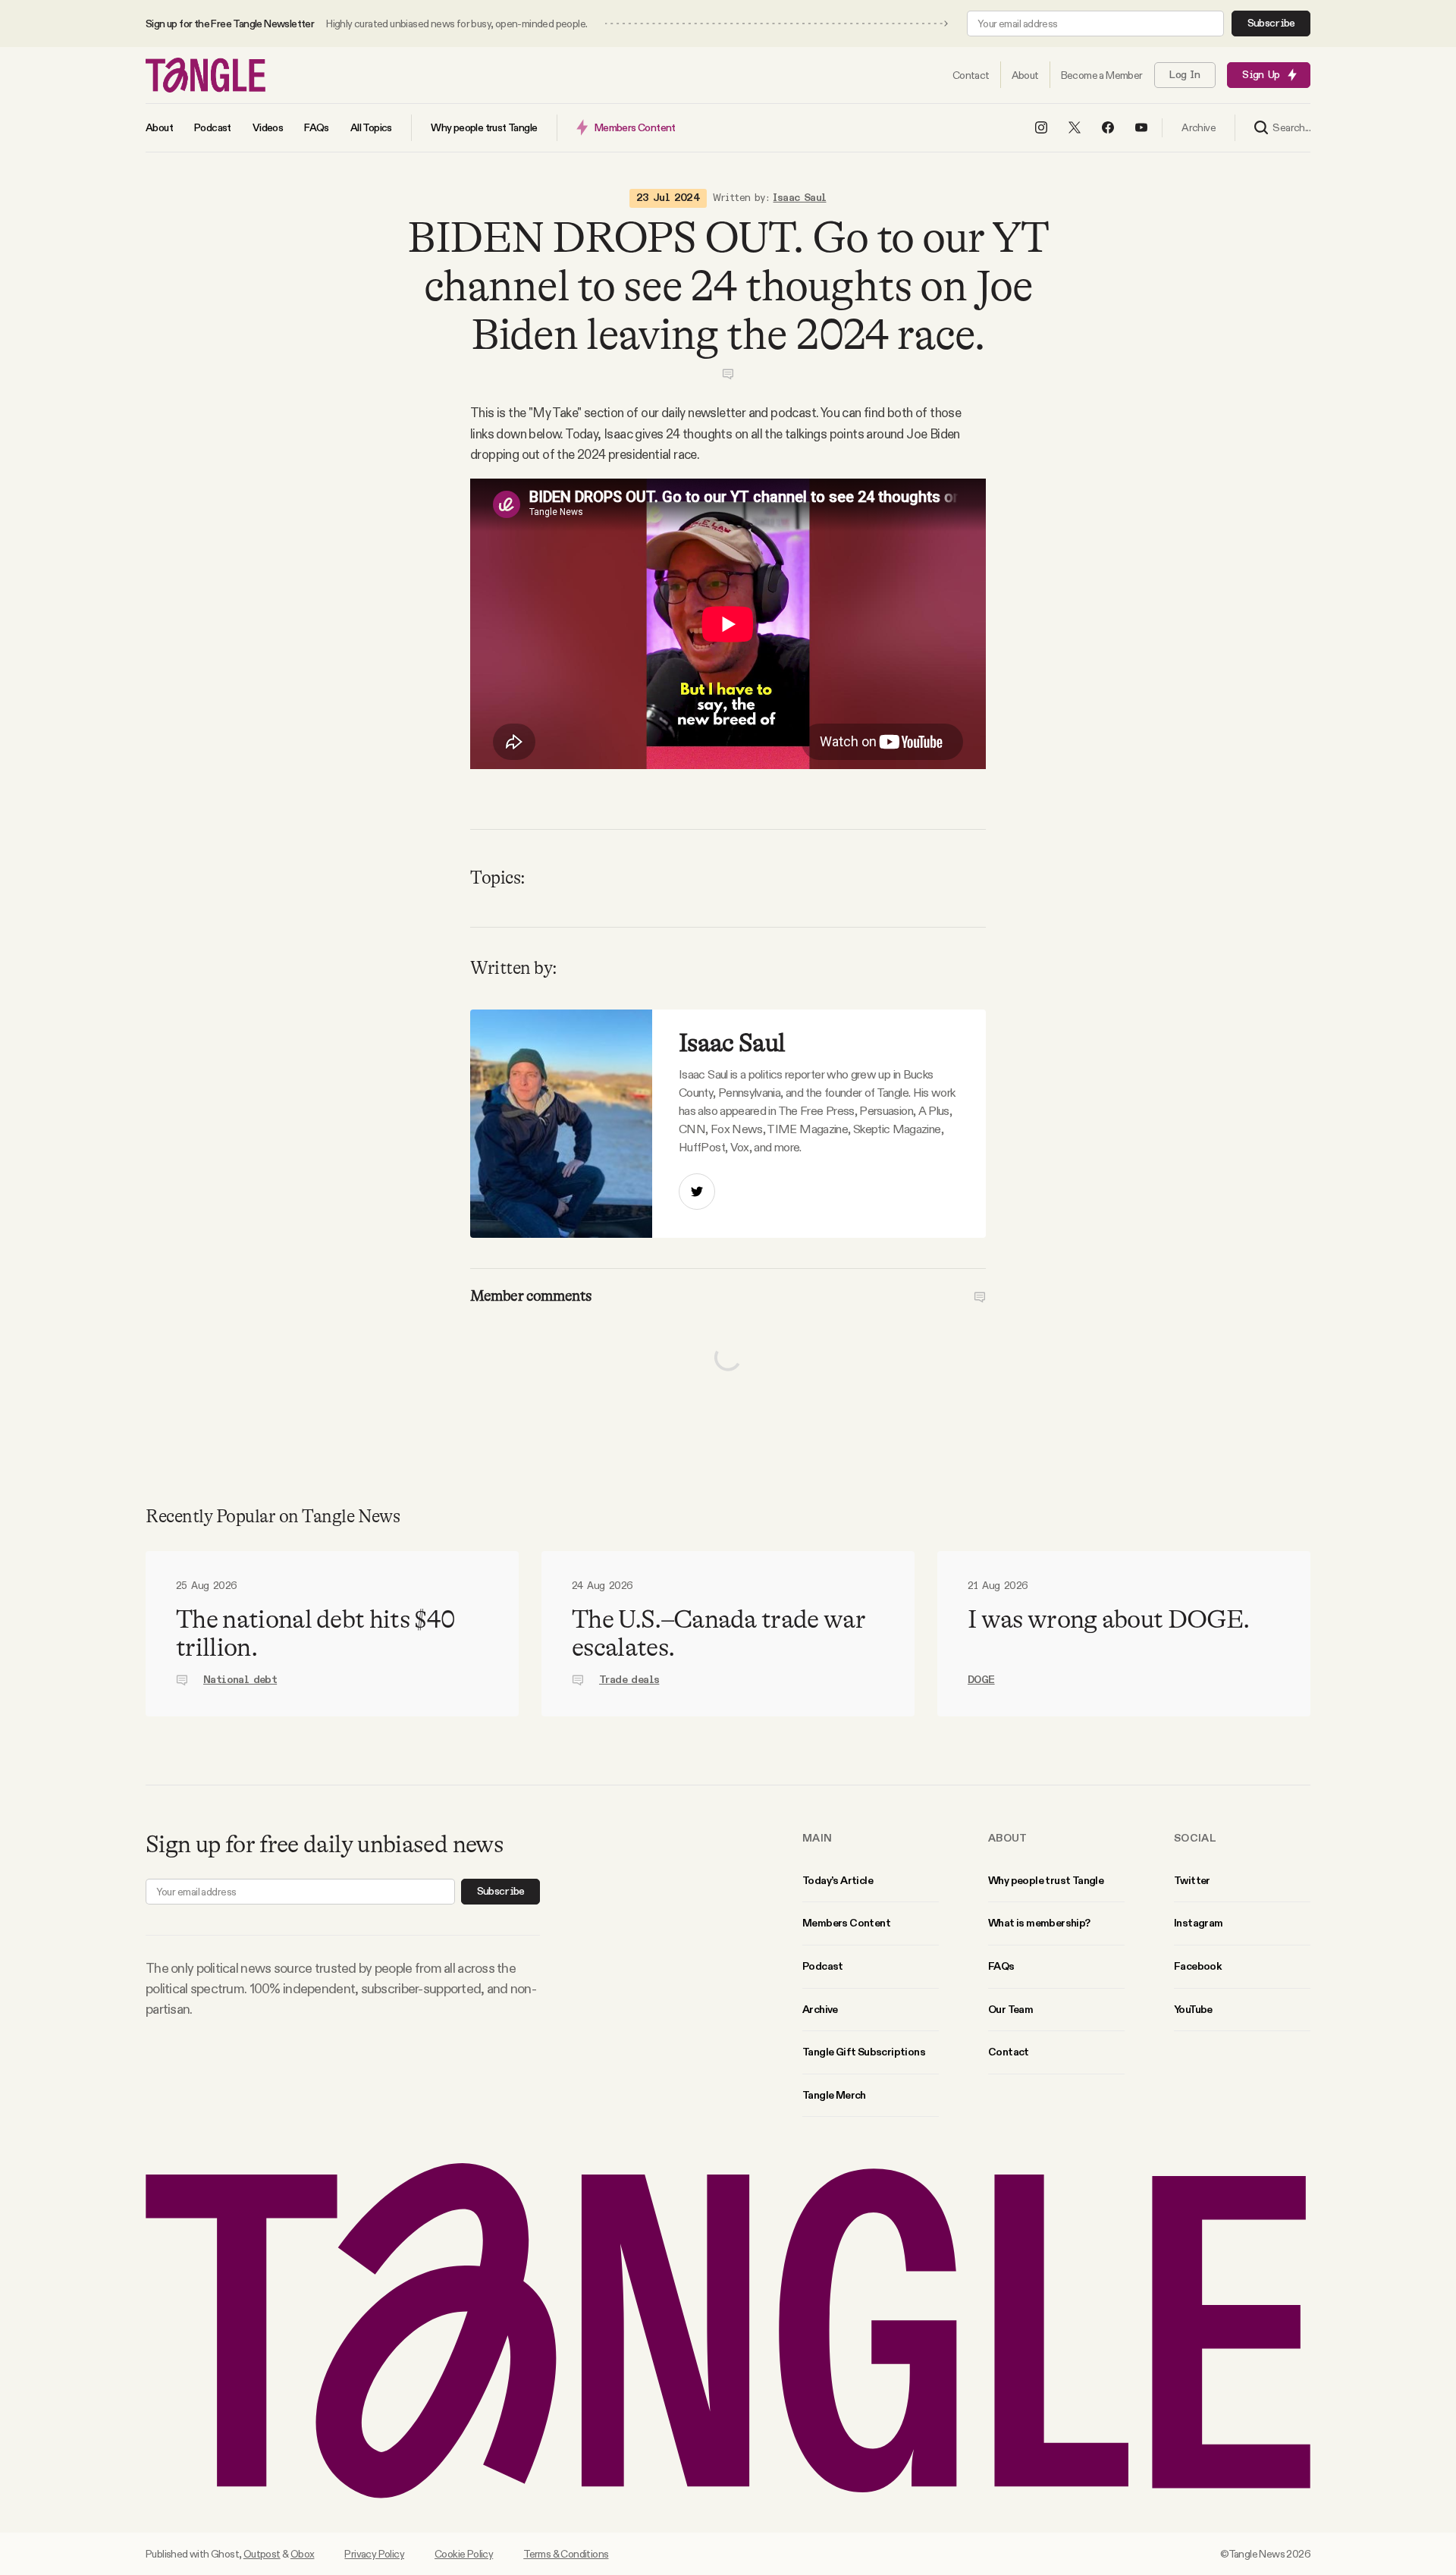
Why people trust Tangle (1046, 1880)
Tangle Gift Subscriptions (864, 2052)
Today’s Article (838, 1880)
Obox (303, 2554)
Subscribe (1271, 24)
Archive (820, 2009)
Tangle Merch (834, 2095)
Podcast (823, 1966)
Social (1195, 1838)
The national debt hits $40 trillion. (315, 1633)
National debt (240, 1680)
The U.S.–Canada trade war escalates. (719, 1633)
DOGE (981, 1680)
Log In (1185, 75)
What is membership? (1039, 1923)
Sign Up (1261, 75)
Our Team (1010, 2009)
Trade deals (629, 1680)
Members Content (846, 1923)
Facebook (1197, 1966)
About (1008, 1838)
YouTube (1193, 2009)
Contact (1009, 2052)
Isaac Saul (799, 198)
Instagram (1199, 1923)
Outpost (262, 2554)
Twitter (1192, 1880)
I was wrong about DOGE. (1108, 1619)
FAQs (1001, 1966)
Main (817, 1838)
